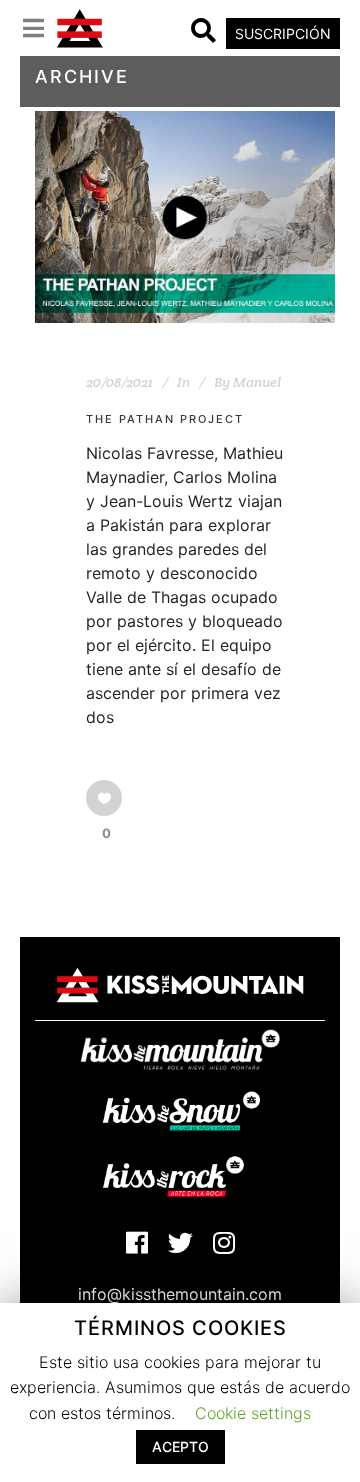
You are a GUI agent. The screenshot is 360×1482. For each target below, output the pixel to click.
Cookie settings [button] (253, 1413)
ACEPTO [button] (180, 1446)
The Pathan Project (165, 419)
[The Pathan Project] (185, 217)
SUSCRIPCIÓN (283, 33)
